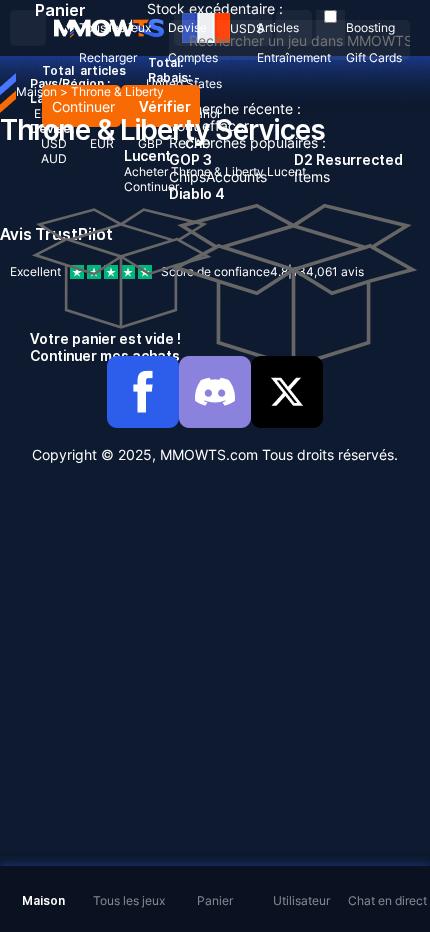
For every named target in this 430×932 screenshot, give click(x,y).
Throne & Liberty (117, 91)
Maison (36, 91)
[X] (287, 392)
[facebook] (143, 392)
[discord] (215, 392)
